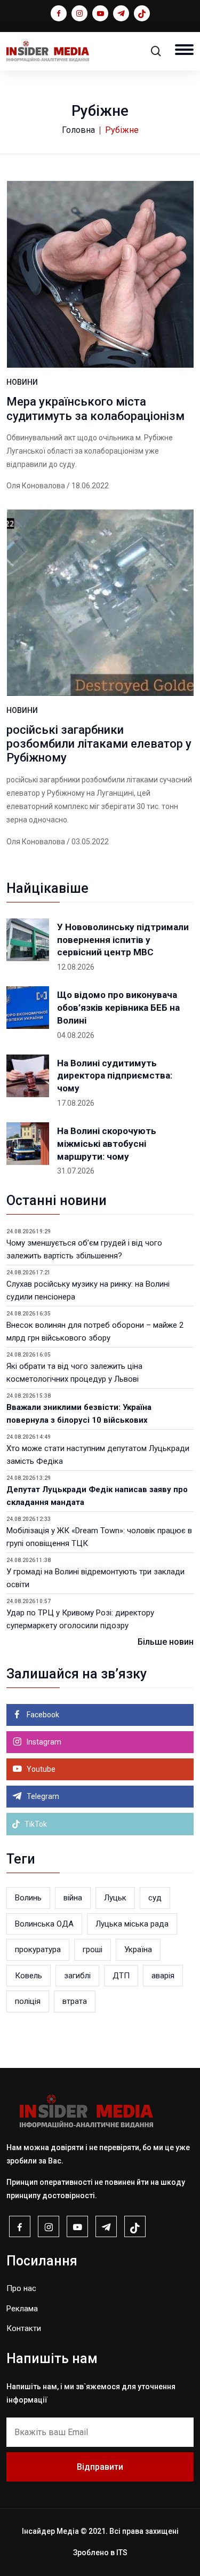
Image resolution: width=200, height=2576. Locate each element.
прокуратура (38, 1949)
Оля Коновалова (36, 486)
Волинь (28, 1898)
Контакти (24, 2328)
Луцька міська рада (132, 1924)
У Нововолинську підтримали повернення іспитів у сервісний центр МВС (123, 940)
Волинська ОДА (44, 1924)
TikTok (35, 1824)
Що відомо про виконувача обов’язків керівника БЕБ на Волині (118, 1008)
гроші (93, 1949)
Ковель (29, 1976)
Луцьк (115, 1898)
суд (155, 1898)
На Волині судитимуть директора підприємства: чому (115, 1076)
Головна (78, 130)
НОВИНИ (22, 382)
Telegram (42, 1796)
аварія (163, 1976)
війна (73, 1898)
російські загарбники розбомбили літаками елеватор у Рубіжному (99, 744)
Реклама (22, 2309)
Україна (138, 1949)
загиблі (77, 1976)
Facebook (42, 1715)
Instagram (43, 1742)
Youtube (40, 1769)
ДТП (121, 1976)
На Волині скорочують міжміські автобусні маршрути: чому (107, 1144)
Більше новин (166, 1642)
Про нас (21, 2288)
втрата (75, 2001)
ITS (122, 2553)
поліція (28, 2001)
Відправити (100, 2467)
